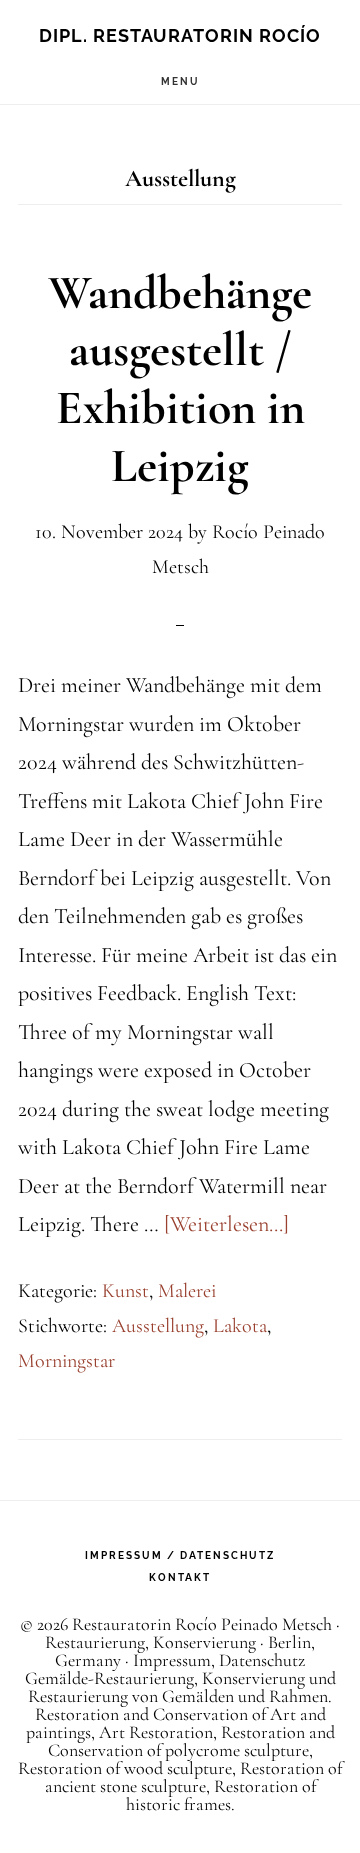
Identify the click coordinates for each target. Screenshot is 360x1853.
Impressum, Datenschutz (219, 1660)
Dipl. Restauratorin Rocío (180, 35)
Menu (180, 81)
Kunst (125, 1291)
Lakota (240, 1326)
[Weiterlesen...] (226, 1224)
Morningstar (66, 1361)
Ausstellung (158, 1326)
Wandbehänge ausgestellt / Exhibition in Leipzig (180, 379)
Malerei (187, 1291)
